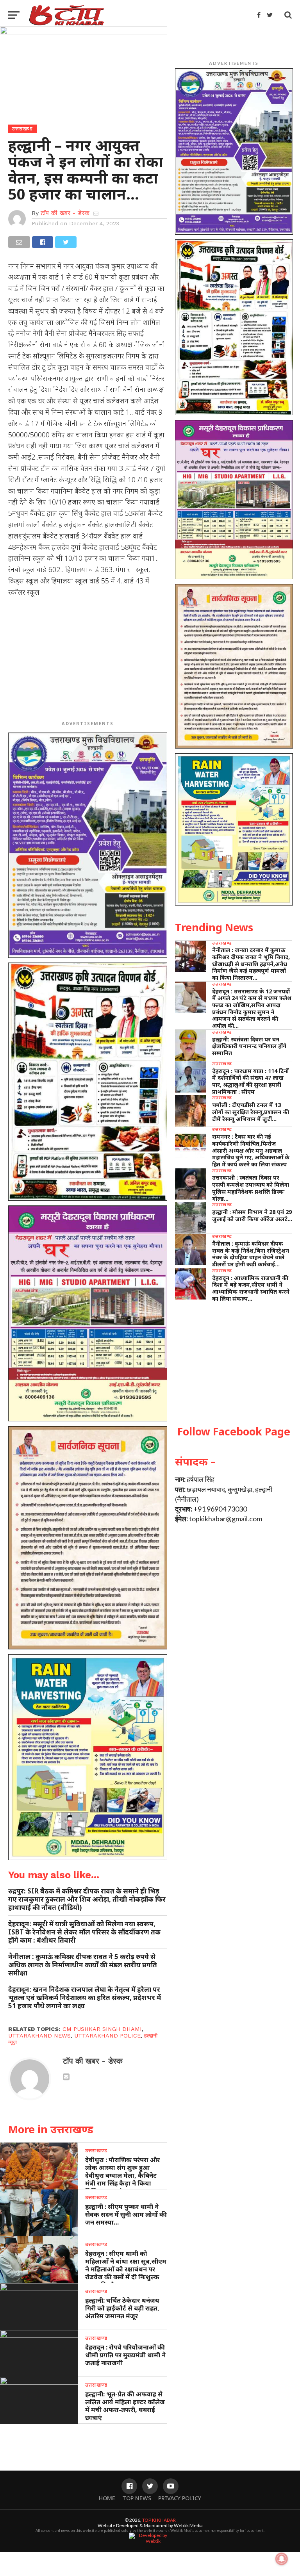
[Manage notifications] (282, 2559)
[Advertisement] (88, 660)
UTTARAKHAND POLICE (107, 2036)
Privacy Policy (180, 2498)
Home (107, 2498)
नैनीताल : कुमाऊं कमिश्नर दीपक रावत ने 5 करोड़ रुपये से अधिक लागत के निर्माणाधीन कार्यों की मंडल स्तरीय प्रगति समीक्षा (83, 1965)
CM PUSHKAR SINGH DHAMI (102, 2029)
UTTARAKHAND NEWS (39, 2036)
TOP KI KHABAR (159, 2520)
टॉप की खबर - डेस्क (65, 213)
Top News (137, 2498)
